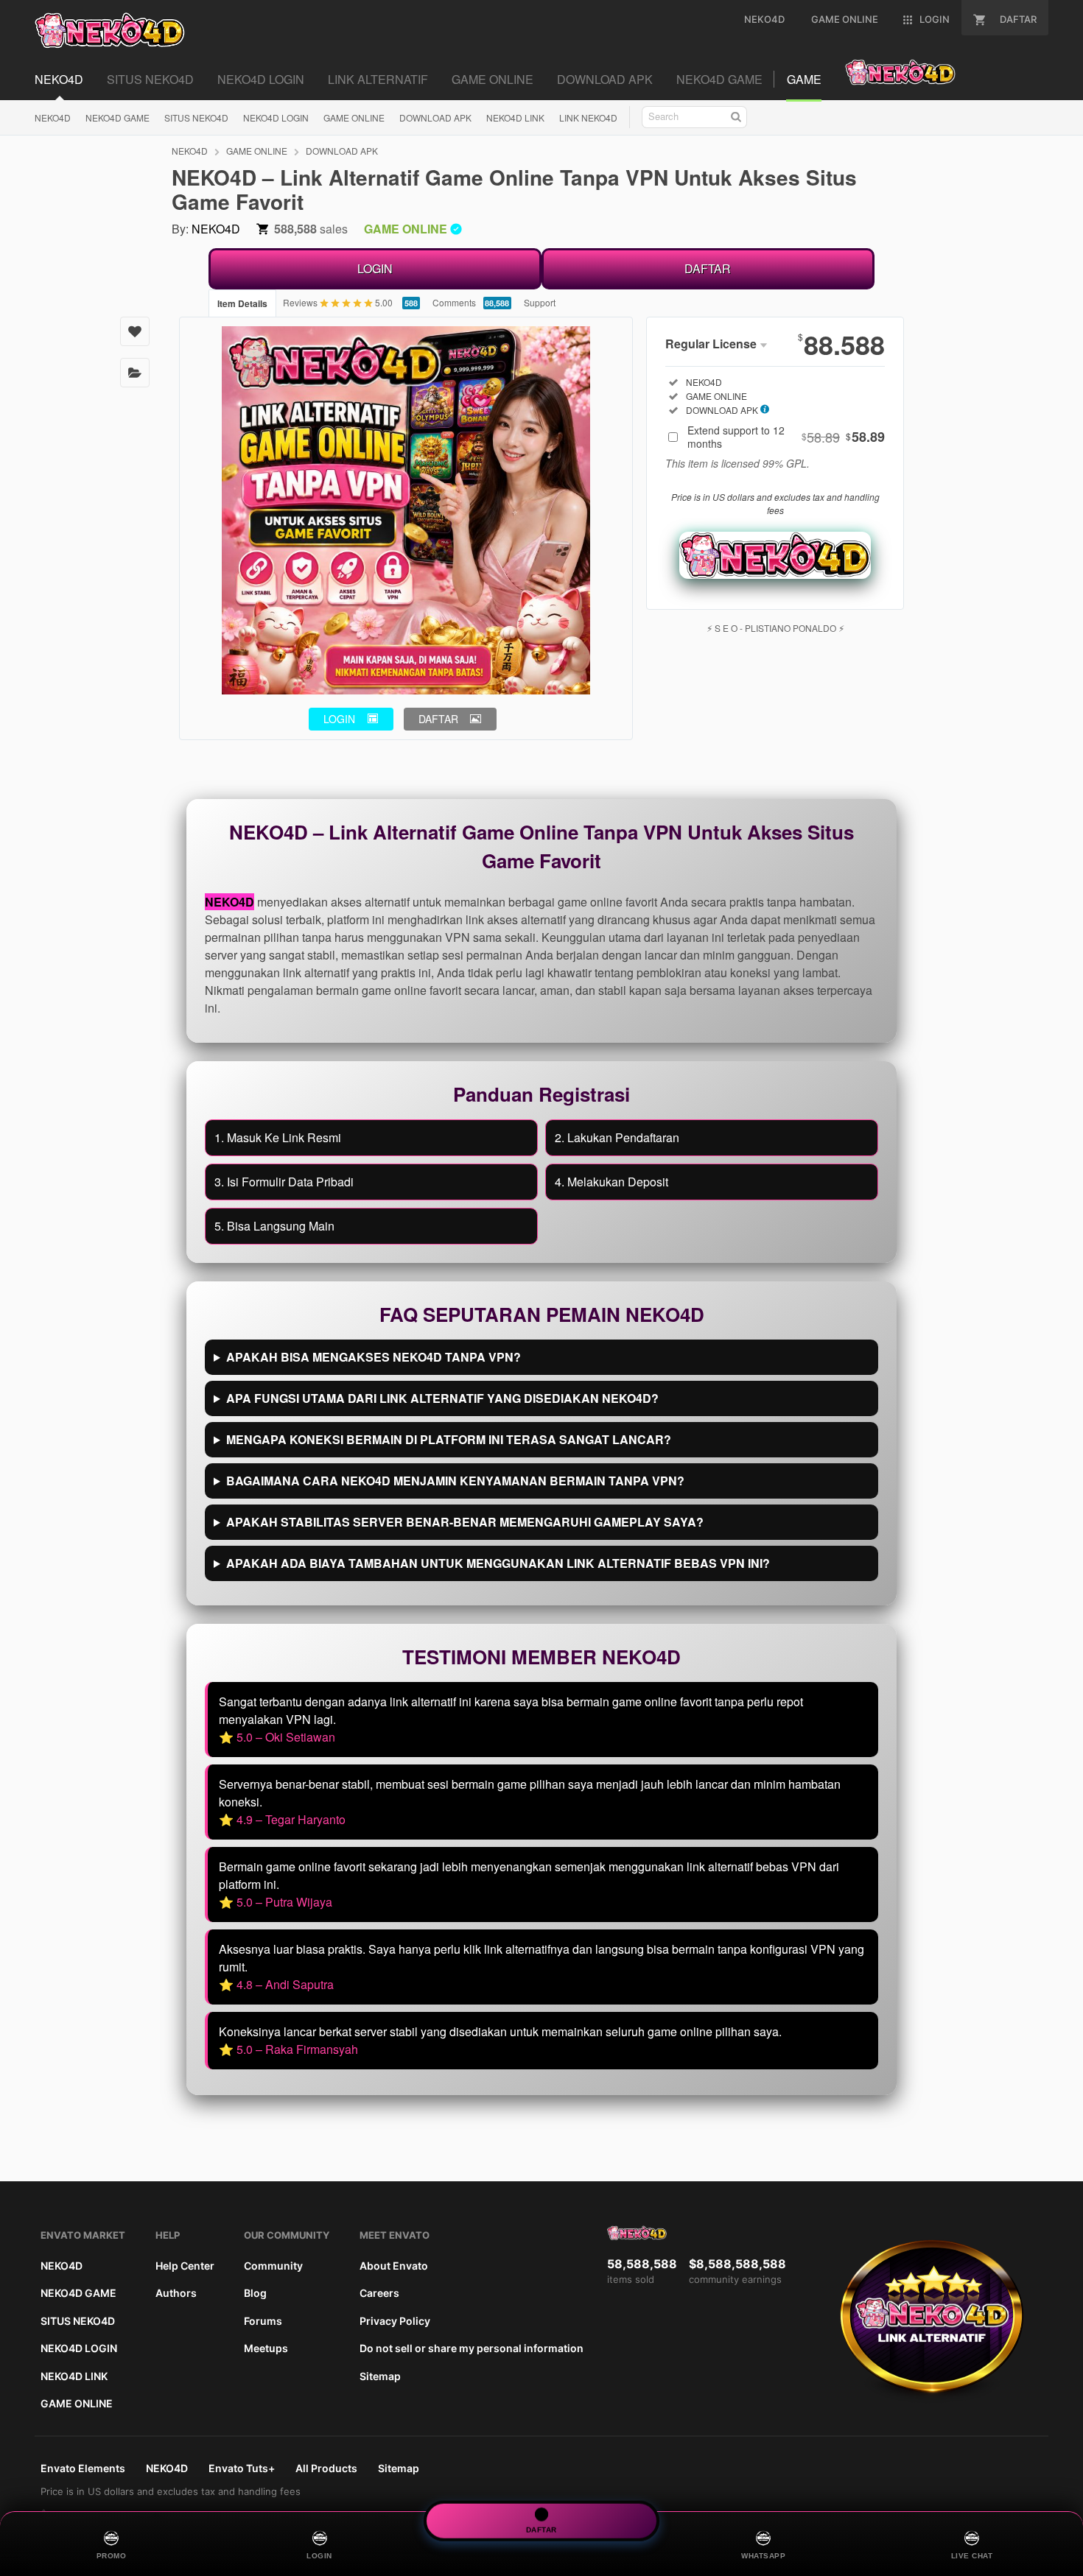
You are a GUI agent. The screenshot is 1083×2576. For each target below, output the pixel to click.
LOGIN (375, 268)
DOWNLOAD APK (435, 117)
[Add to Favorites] (135, 331)
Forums (263, 2321)
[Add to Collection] (135, 373)
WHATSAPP (763, 2556)
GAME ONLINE (354, 117)
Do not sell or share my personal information (472, 2348)
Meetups (266, 2348)
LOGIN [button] (339, 719)
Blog (255, 2293)
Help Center (185, 2266)
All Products (326, 2468)
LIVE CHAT (972, 2556)
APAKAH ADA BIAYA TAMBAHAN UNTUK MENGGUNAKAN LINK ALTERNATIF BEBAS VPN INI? (498, 1563)
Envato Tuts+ (242, 2468)
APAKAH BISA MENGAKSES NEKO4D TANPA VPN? (374, 1357)
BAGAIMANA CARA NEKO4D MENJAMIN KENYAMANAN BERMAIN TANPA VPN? (455, 1481)
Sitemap (380, 2376)
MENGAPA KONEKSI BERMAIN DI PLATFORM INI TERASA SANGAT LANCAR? (449, 1439)
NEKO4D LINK (515, 117)
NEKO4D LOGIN (276, 117)
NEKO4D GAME (118, 117)
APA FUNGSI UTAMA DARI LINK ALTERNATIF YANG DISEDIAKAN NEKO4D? (442, 1398)
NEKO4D (53, 117)
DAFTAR (708, 268)
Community (273, 2266)
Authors (176, 2293)
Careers (379, 2293)
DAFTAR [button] (438, 719)
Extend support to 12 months (786, 437)
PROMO (112, 2556)
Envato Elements (83, 2468)
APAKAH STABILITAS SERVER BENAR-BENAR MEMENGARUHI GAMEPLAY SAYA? (465, 1522)
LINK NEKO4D (588, 117)
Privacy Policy (395, 2321)
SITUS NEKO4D (196, 117)
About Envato (394, 2266)
